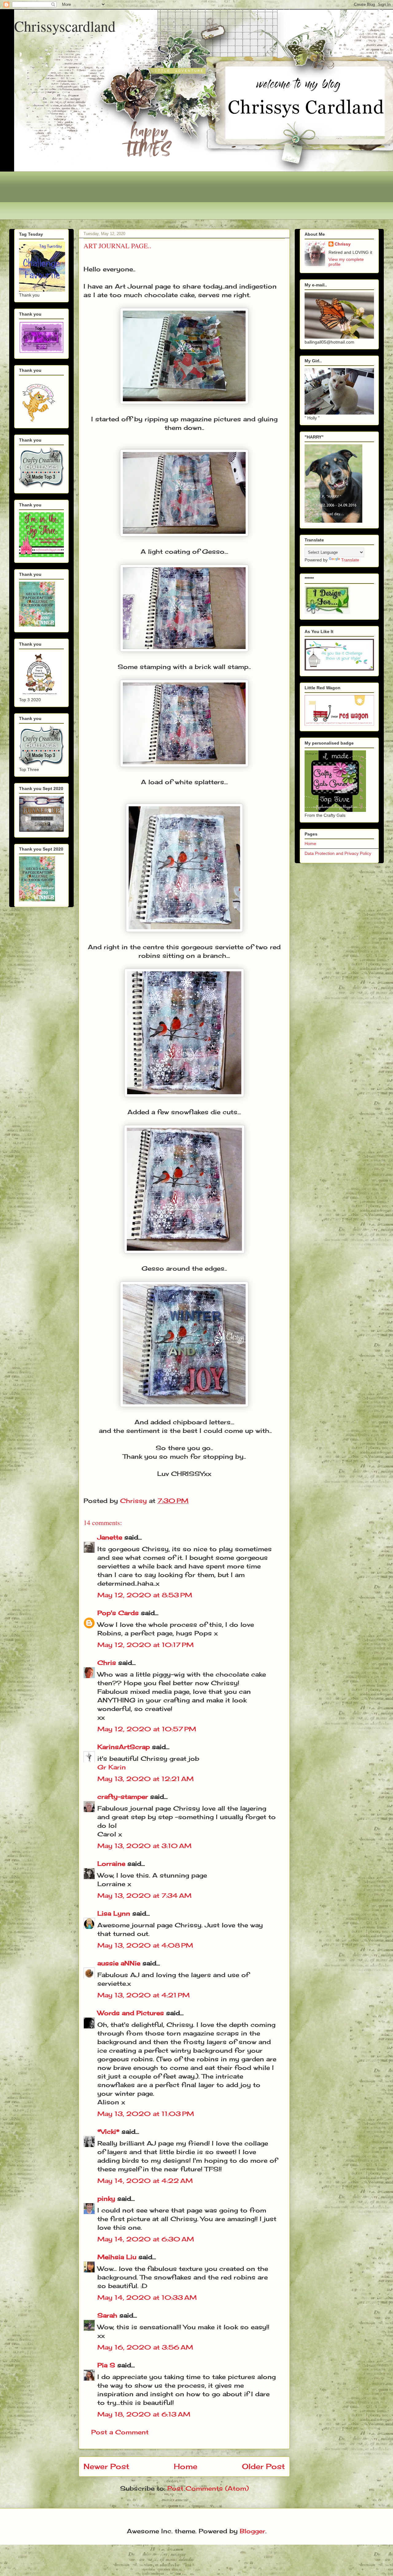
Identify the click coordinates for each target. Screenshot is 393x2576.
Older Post (263, 2466)
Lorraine (111, 1864)
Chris (107, 1663)
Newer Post (106, 2466)
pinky (106, 2198)
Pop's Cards (118, 1613)
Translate (350, 560)
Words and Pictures (131, 2013)
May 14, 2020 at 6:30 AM (146, 2239)
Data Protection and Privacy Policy (338, 853)
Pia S (106, 2365)
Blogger (253, 2531)
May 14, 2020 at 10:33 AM (147, 2297)
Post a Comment (120, 2432)
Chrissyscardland (65, 26)
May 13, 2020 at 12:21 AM (146, 1779)
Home (186, 2466)
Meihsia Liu (117, 2257)
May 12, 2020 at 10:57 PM (147, 1729)
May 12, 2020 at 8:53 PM (145, 1595)
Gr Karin (112, 1767)
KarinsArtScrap (124, 1747)
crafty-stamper (123, 1797)
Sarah (107, 2315)
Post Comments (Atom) (208, 2488)
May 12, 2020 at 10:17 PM (146, 1645)
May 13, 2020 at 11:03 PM (146, 2114)
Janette (110, 1537)
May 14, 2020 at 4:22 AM (145, 2181)
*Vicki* (108, 2132)
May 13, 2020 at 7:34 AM (144, 1896)
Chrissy (343, 244)
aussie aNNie (119, 1963)
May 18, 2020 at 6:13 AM (144, 2414)
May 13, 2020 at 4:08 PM (145, 1945)
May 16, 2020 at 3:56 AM (145, 2347)
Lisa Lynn (114, 1913)
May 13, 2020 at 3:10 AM (144, 1846)
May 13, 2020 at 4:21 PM (144, 1995)
